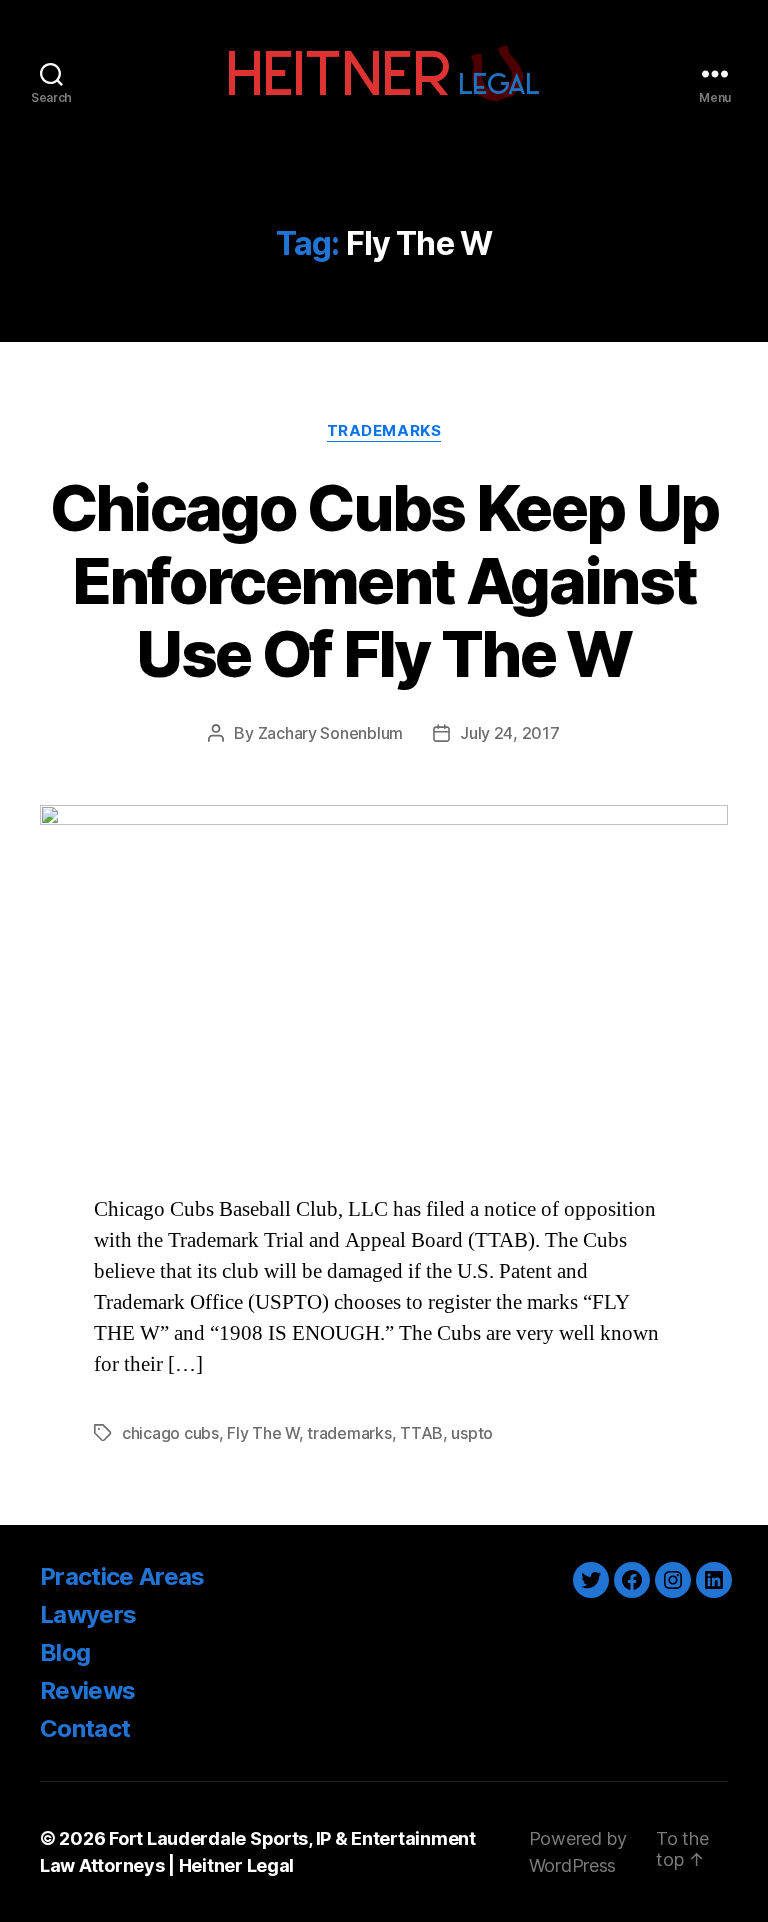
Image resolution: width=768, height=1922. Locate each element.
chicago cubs (170, 1433)
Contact (85, 1728)
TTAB (421, 1433)
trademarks (349, 1433)
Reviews (87, 1690)
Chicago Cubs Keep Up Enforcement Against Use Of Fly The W (384, 580)
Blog (65, 1652)
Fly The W (263, 1433)
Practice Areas (122, 1576)
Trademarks (384, 431)
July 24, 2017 (510, 733)
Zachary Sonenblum (330, 733)
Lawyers (88, 1614)
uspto (472, 1433)
